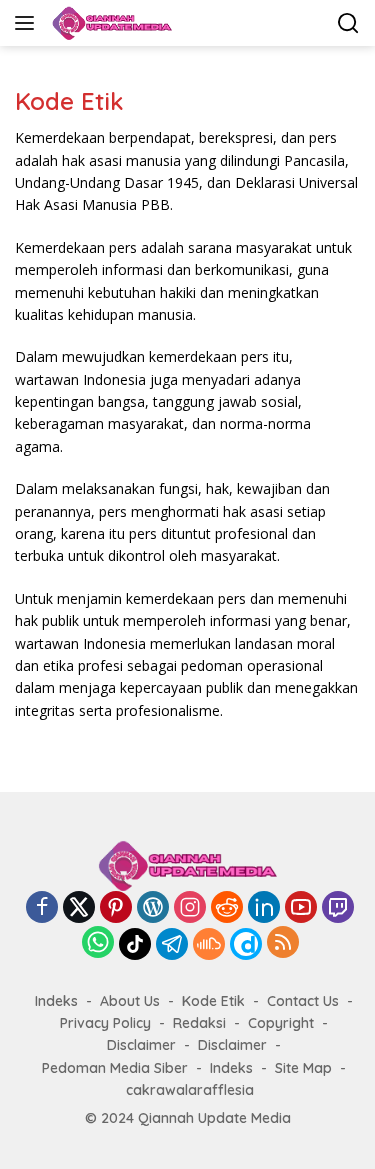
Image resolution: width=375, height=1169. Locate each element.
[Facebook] (42, 908)
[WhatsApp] (98, 943)
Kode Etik (213, 1001)
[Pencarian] (348, 23)
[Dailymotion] (246, 944)
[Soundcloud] (209, 944)
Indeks (56, 1001)
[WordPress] (153, 908)
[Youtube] (301, 908)
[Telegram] (172, 944)
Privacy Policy (105, 1023)
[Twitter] (79, 908)
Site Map (303, 1068)
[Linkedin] (264, 908)
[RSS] (283, 943)
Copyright (281, 1023)
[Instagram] (190, 908)
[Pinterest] (116, 908)
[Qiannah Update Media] (109, 23)
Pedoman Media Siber (115, 1068)
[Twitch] (338, 908)
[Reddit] (227, 908)
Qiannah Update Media (214, 1118)
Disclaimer (141, 1045)
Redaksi (199, 1023)
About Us (130, 1001)
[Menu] (28, 23)
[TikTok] (135, 944)
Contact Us (303, 1001)
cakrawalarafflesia (190, 1090)
